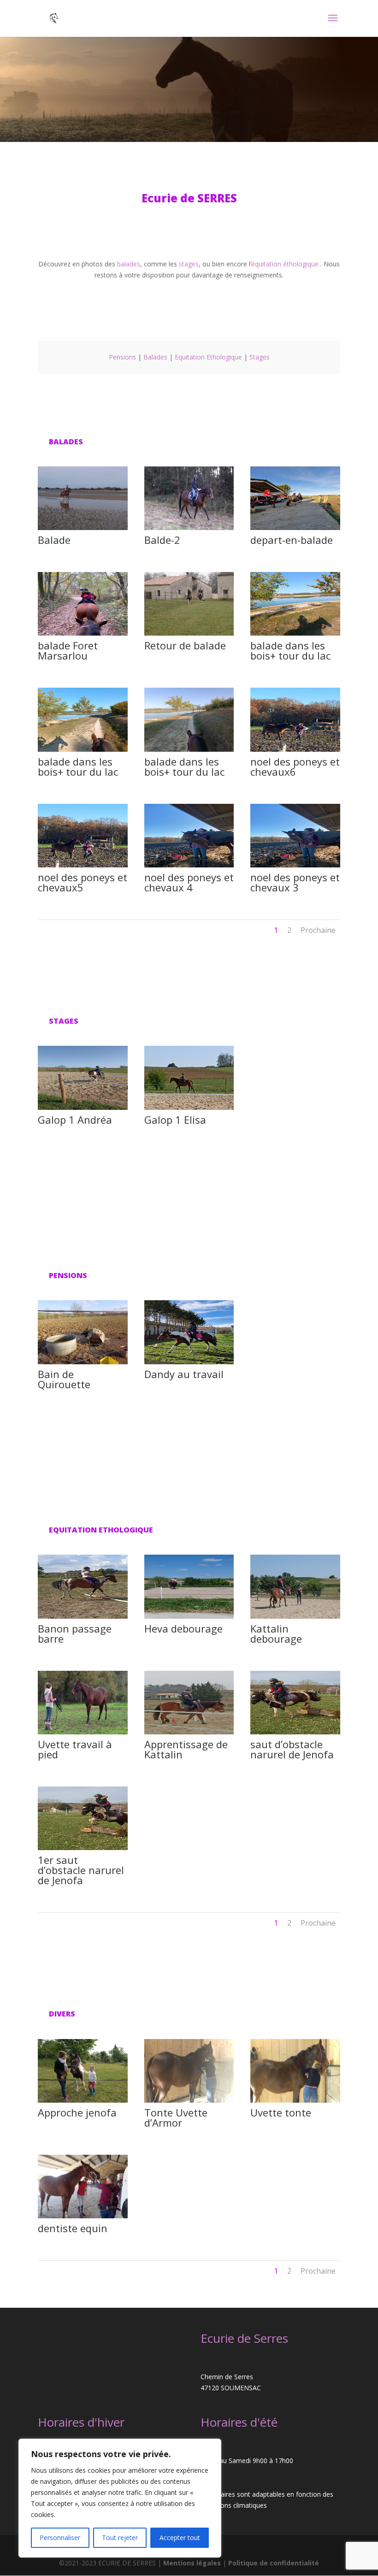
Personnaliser (60, 2538)
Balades (155, 357)
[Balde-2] (189, 528)
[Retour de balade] (189, 633)
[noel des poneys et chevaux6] (295, 749)
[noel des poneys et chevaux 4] (189, 865)
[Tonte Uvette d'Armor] (189, 2100)
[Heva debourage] (189, 1616)
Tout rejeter (120, 2538)
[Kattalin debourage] (295, 1616)
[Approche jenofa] (83, 2100)
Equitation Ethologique (208, 357)
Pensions (122, 357)
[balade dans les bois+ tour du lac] (295, 633)
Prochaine (318, 930)
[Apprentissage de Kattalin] (189, 1732)
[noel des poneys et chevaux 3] (295, 865)
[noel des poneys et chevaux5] (83, 865)
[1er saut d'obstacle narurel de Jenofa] (83, 1848)
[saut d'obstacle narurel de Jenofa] (295, 1732)
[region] (120, 2498)
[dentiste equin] (83, 2216)
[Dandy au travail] (189, 1362)
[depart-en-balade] (295, 528)
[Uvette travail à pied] (83, 1732)
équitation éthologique (285, 264)
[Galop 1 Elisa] (189, 1107)
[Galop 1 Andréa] (83, 1107)
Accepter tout (180, 2538)
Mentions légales (193, 2563)
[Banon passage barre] (83, 1616)
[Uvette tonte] (295, 2100)
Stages (260, 357)
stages (189, 264)
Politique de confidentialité (274, 2563)
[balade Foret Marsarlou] (83, 633)
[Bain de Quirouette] (83, 1362)
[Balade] (83, 528)
